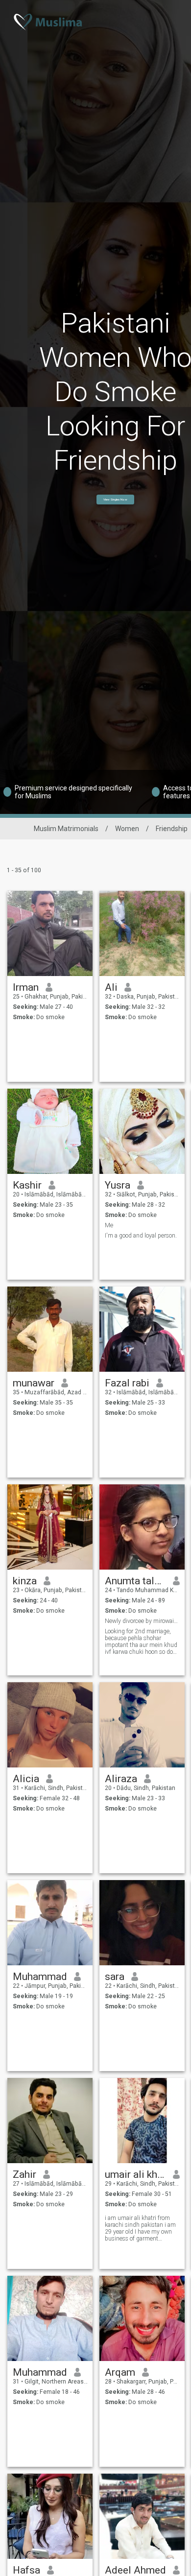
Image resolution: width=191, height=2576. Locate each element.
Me (109, 1225)
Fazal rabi (127, 1383)
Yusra (118, 1185)
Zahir (24, 2174)
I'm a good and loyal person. (141, 1236)
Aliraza (121, 1779)
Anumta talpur (135, 1581)
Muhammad (40, 1977)
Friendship (172, 829)
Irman (26, 987)
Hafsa (26, 2570)
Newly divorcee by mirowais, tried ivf (142, 1621)
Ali (111, 987)
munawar (34, 1383)
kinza (25, 1581)
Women (127, 829)
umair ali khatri (135, 2174)
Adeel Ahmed (135, 2570)
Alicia (26, 1779)
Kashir (27, 1185)
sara (115, 1977)
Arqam (120, 2372)
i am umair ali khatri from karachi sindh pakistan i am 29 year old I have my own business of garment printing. (140, 2228)
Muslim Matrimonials (66, 829)
